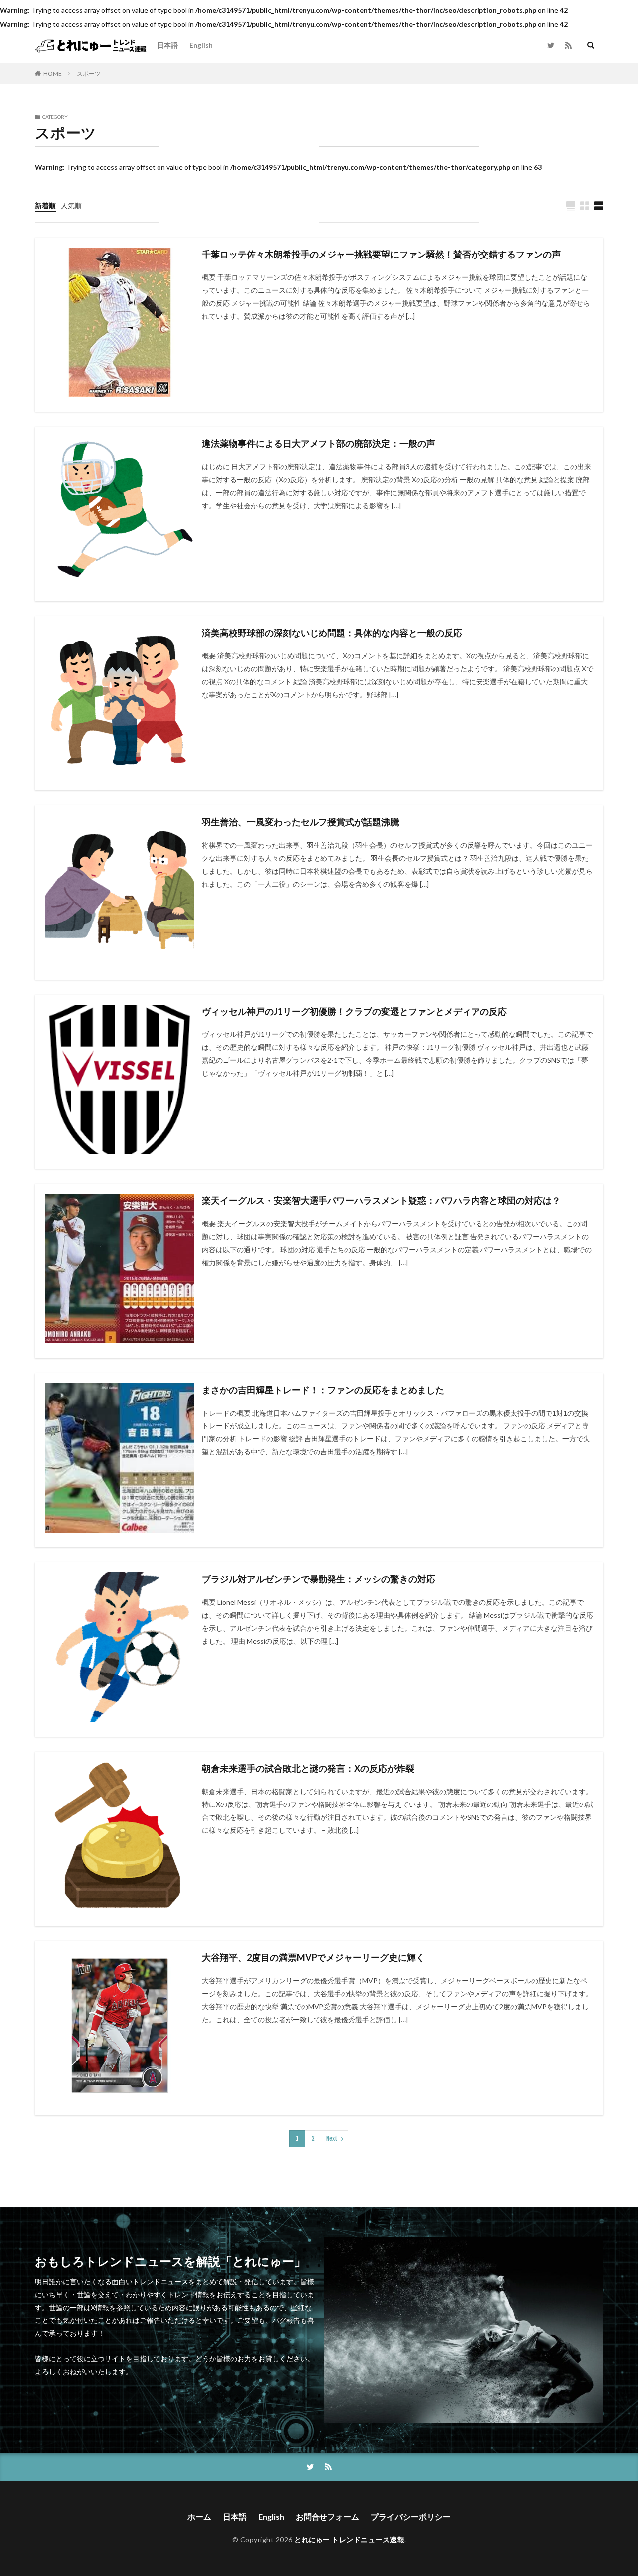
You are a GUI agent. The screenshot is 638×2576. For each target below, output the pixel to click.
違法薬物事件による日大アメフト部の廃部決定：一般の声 (319, 443)
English (201, 45)
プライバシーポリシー (411, 2516)
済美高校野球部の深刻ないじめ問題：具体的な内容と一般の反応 (332, 633)
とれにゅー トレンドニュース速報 (349, 2539)
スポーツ (89, 73)
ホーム (199, 2516)
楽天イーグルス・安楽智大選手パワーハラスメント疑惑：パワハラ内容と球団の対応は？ (381, 1200)
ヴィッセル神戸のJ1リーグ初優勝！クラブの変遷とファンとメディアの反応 (354, 1011)
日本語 (167, 45)
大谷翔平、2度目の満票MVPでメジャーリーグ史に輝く (313, 1957)
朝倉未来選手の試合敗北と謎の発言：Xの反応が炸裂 (308, 1768)
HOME (53, 73)
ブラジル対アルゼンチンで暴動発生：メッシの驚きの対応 (319, 1579)
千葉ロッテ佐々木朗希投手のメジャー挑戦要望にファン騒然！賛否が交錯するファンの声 (381, 254)
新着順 (45, 205)
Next (332, 2138)
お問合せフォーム (327, 2516)
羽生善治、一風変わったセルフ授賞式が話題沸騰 (301, 822)
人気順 (71, 205)
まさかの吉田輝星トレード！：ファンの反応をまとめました (323, 1390)
